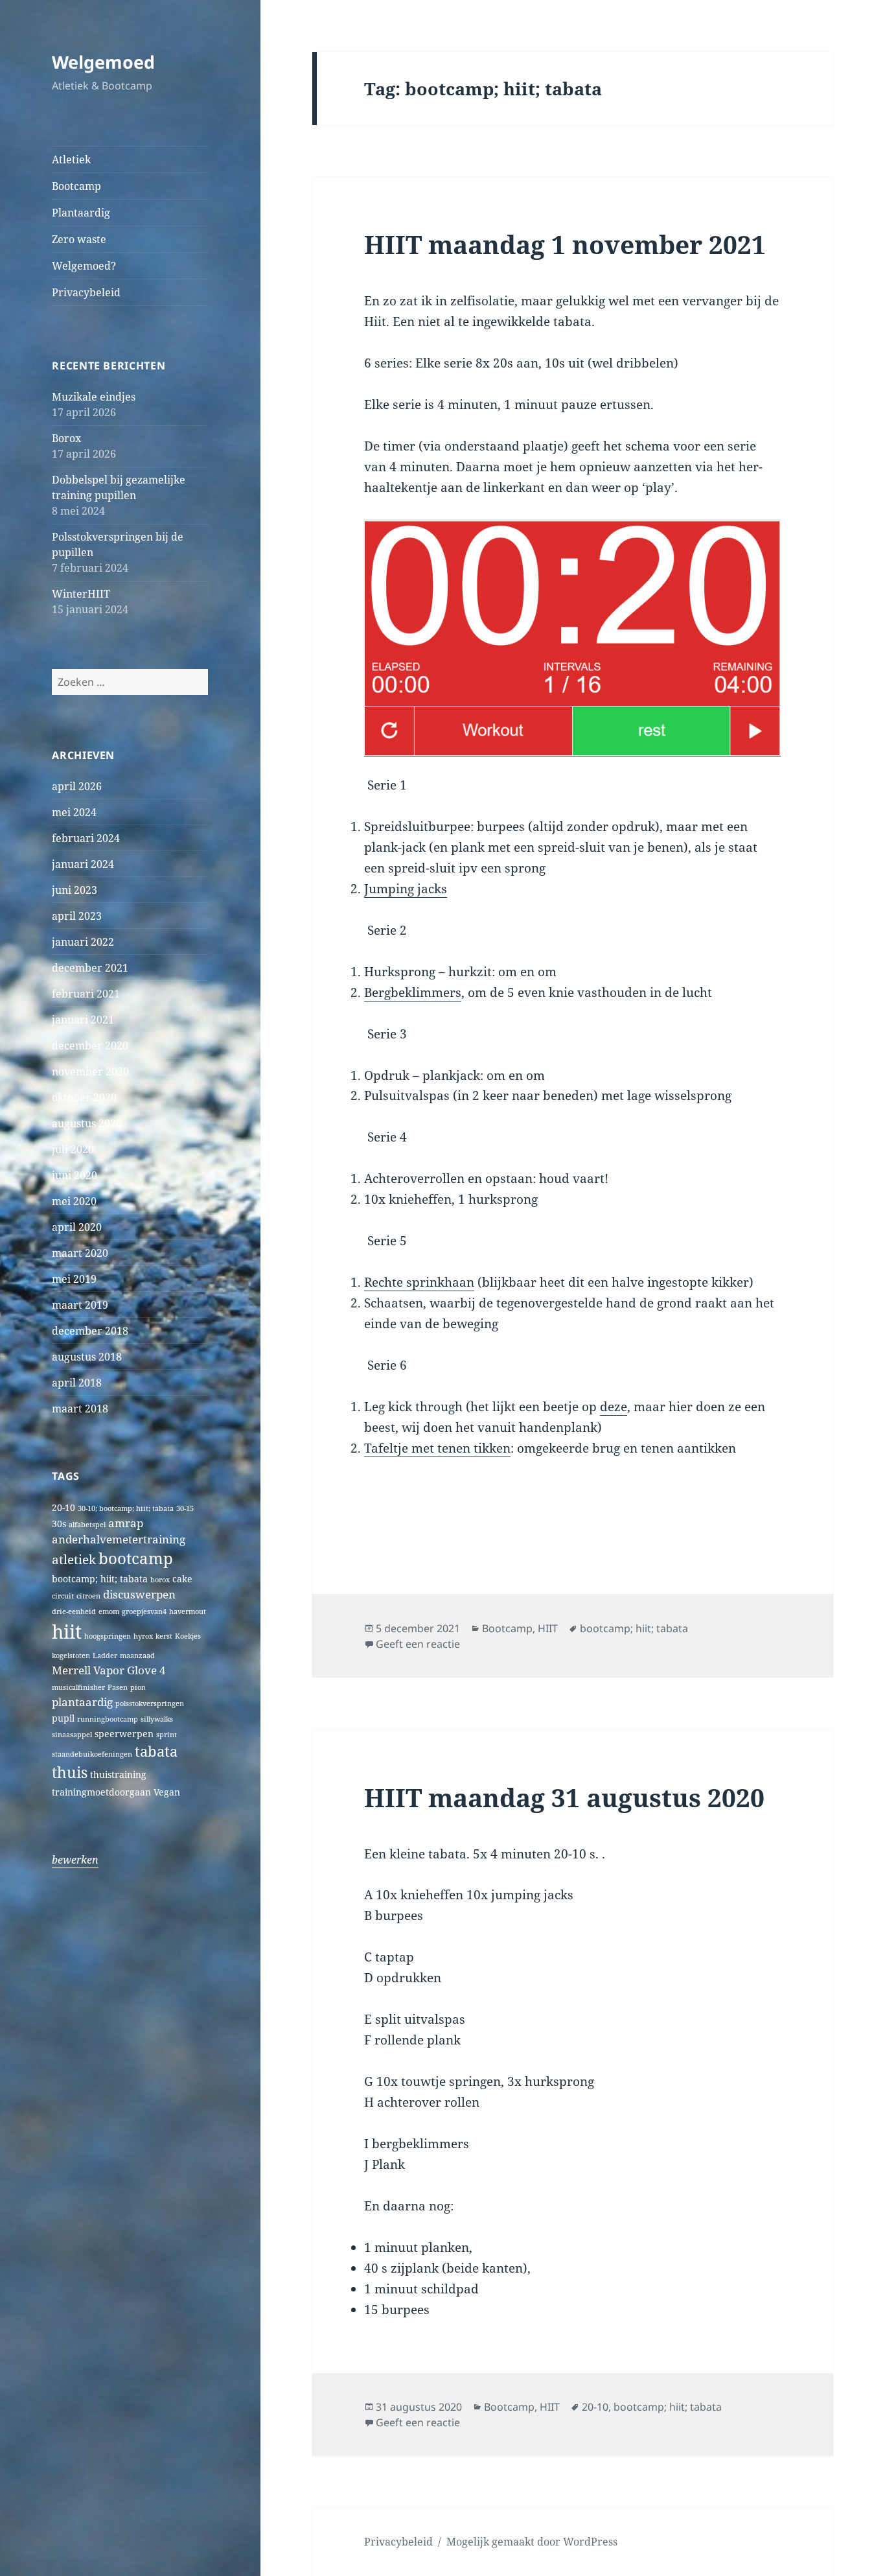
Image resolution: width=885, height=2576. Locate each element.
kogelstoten (71, 1656)
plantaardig (82, 1702)
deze (614, 1407)
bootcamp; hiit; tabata (100, 1579)
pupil (63, 1718)
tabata (156, 1751)
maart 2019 (80, 1305)
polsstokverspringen (150, 1704)
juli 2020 (73, 1149)
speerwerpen (124, 1734)
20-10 (63, 1507)
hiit (67, 1632)
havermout (188, 1611)
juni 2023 (75, 890)
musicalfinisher (78, 1687)
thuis (70, 1773)
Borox (66, 438)
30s (59, 1524)
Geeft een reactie (418, 1644)
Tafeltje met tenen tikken (437, 1448)
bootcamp (136, 1558)
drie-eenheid (74, 1611)
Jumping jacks (406, 889)
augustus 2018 (87, 1357)
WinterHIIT (81, 594)
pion (138, 1687)
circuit (63, 1596)
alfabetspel (87, 1525)
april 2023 (77, 916)
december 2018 (90, 1331)
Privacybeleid (86, 292)
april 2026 (77, 786)
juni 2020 (75, 1175)
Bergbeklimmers (413, 992)
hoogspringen (108, 1636)
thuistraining (118, 1774)
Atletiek (71, 159)
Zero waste (79, 239)
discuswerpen (139, 1594)
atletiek (74, 1559)
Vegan (167, 1792)
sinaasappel (72, 1735)
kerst (164, 1636)
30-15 (185, 1508)
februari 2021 (86, 994)
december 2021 (90, 968)
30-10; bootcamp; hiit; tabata (126, 1508)
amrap (126, 1523)
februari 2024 (86, 838)
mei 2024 (74, 812)
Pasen (118, 1687)
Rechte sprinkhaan (419, 1282)
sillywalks (157, 1719)
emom (109, 1611)
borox (160, 1580)
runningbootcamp (108, 1719)
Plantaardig (81, 213)
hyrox (143, 1636)
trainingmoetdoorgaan (101, 1792)
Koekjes (188, 1636)
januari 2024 (83, 864)
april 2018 (77, 1383)
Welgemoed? (84, 266)
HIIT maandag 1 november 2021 (565, 244)
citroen (88, 1596)
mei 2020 (74, 1201)
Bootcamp (76, 186)
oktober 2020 (84, 1097)
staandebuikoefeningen (92, 1754)
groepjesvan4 (144, 1611)
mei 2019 (74, 1279)
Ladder (105, 1656)
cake (182, 1579)
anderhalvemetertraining (119, 1539)
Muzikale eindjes (94, 397)
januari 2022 (83, 942)
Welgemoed (103, 62)
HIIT (548, 1628)
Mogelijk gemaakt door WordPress (532, 2542)
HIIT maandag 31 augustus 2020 (564, 1797)
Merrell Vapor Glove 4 (109, 1670)
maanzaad (137, 1656)
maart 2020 (80, 1253)
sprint (167, 1735)
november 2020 (90, 1071)
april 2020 (77, 1227)
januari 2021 (83, 1020)
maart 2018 (80, 1409)
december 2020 (90, 1046)
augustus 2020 (87, 1123)
